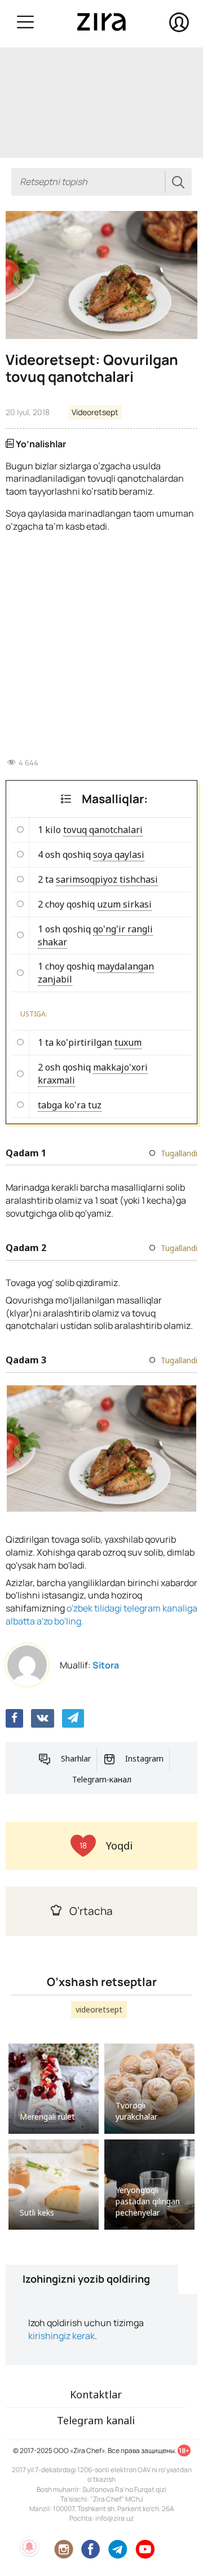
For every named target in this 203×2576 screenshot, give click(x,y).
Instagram (144, 1758)
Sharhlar (76, 1758)
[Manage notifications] (29, 2547)
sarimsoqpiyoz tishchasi (107, 879)
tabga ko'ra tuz (70, 1105)
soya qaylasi (119, 855)
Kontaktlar (96, 2394)
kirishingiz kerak (61, 2336)
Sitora (106, 1665)
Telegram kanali (96, 2420)
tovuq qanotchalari (103, 830)
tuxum (128, 1042)
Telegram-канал (102, 1779)
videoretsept (99, 2009)
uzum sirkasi (124, 904)
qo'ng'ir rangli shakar (95, 935)
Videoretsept (95, 412)
